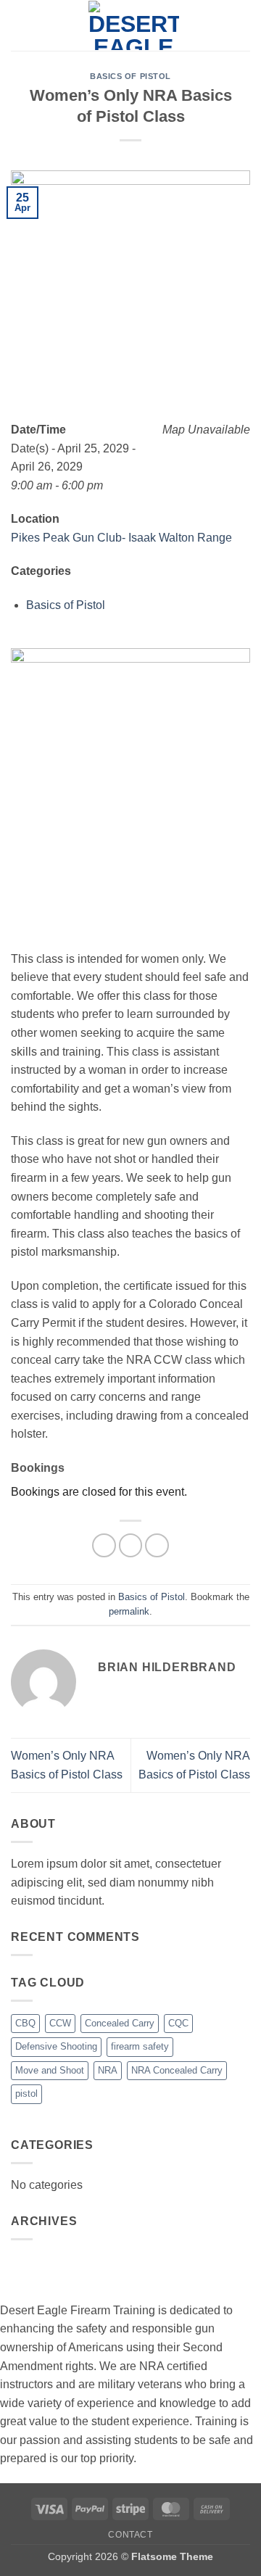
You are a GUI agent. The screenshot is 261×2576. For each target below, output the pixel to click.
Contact (130, 2535)
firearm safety (140, 2046)
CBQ (25, 2023)
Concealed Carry (120, 2023)
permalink (129, 1611)
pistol (26, 2093)
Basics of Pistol (130, 76)
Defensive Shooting (56, 2046)
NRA (108, 2070)
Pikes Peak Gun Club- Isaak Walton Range (121, 538)
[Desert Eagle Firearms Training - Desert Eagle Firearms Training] (133, 25)
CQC (178, 2023)
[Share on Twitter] (131, 1545)
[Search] (245, 25)
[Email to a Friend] (157, 1545)
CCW (60, 2023)
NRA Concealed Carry (177, 2070)
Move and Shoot (50, 2070)
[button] (20, 25)
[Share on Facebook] (104, 1545)
